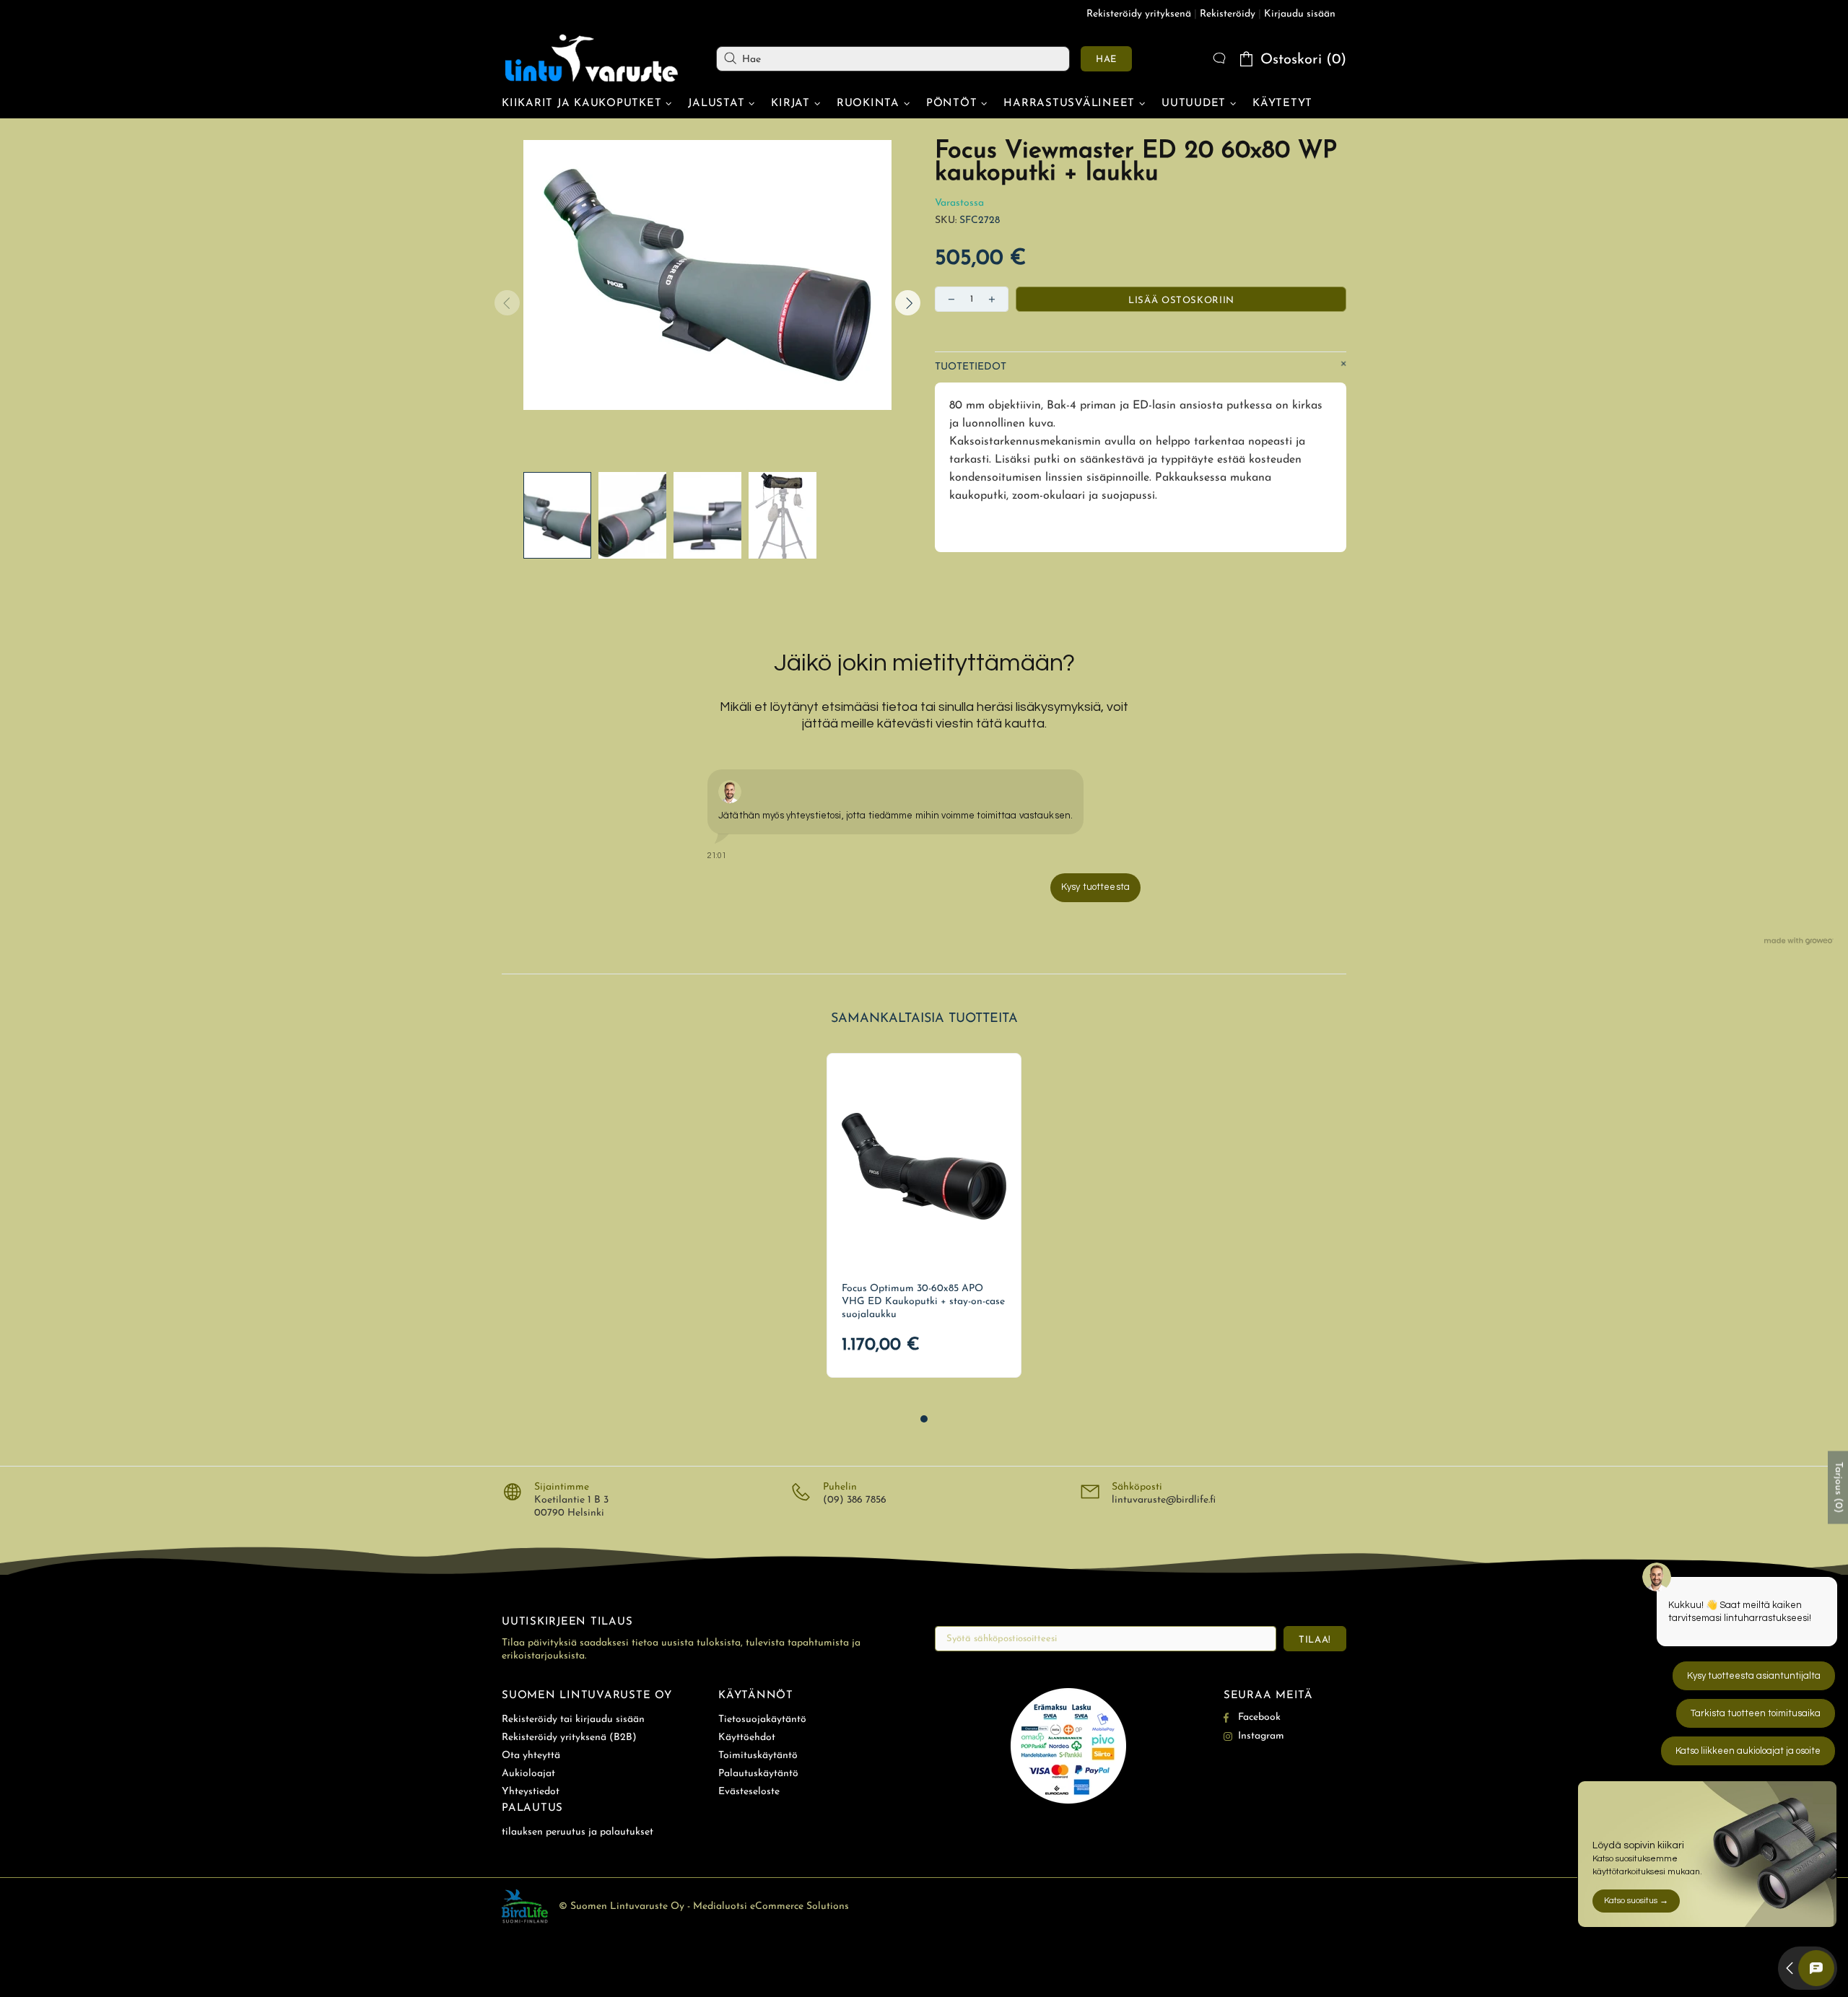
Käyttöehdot (747, 1738)
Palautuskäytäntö (758, 1774)
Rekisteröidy (1228, 14)
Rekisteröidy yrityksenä (1139, 14)
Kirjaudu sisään (1300, 14)
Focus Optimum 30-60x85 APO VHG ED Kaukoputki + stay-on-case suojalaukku (923, 1302)
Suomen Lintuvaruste (592, 58)
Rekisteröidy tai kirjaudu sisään (573, 1719)
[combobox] (893, 59)
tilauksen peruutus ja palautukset (577, 1832)
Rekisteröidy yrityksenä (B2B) (569, 1738)
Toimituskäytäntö (758, 1756)
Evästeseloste (749, 1792)
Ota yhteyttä (531, 1756)
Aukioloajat (528, 1774)
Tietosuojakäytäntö (762, 1719)
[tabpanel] (924, 1215)
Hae (1106, 60)
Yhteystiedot (531, 1792)
